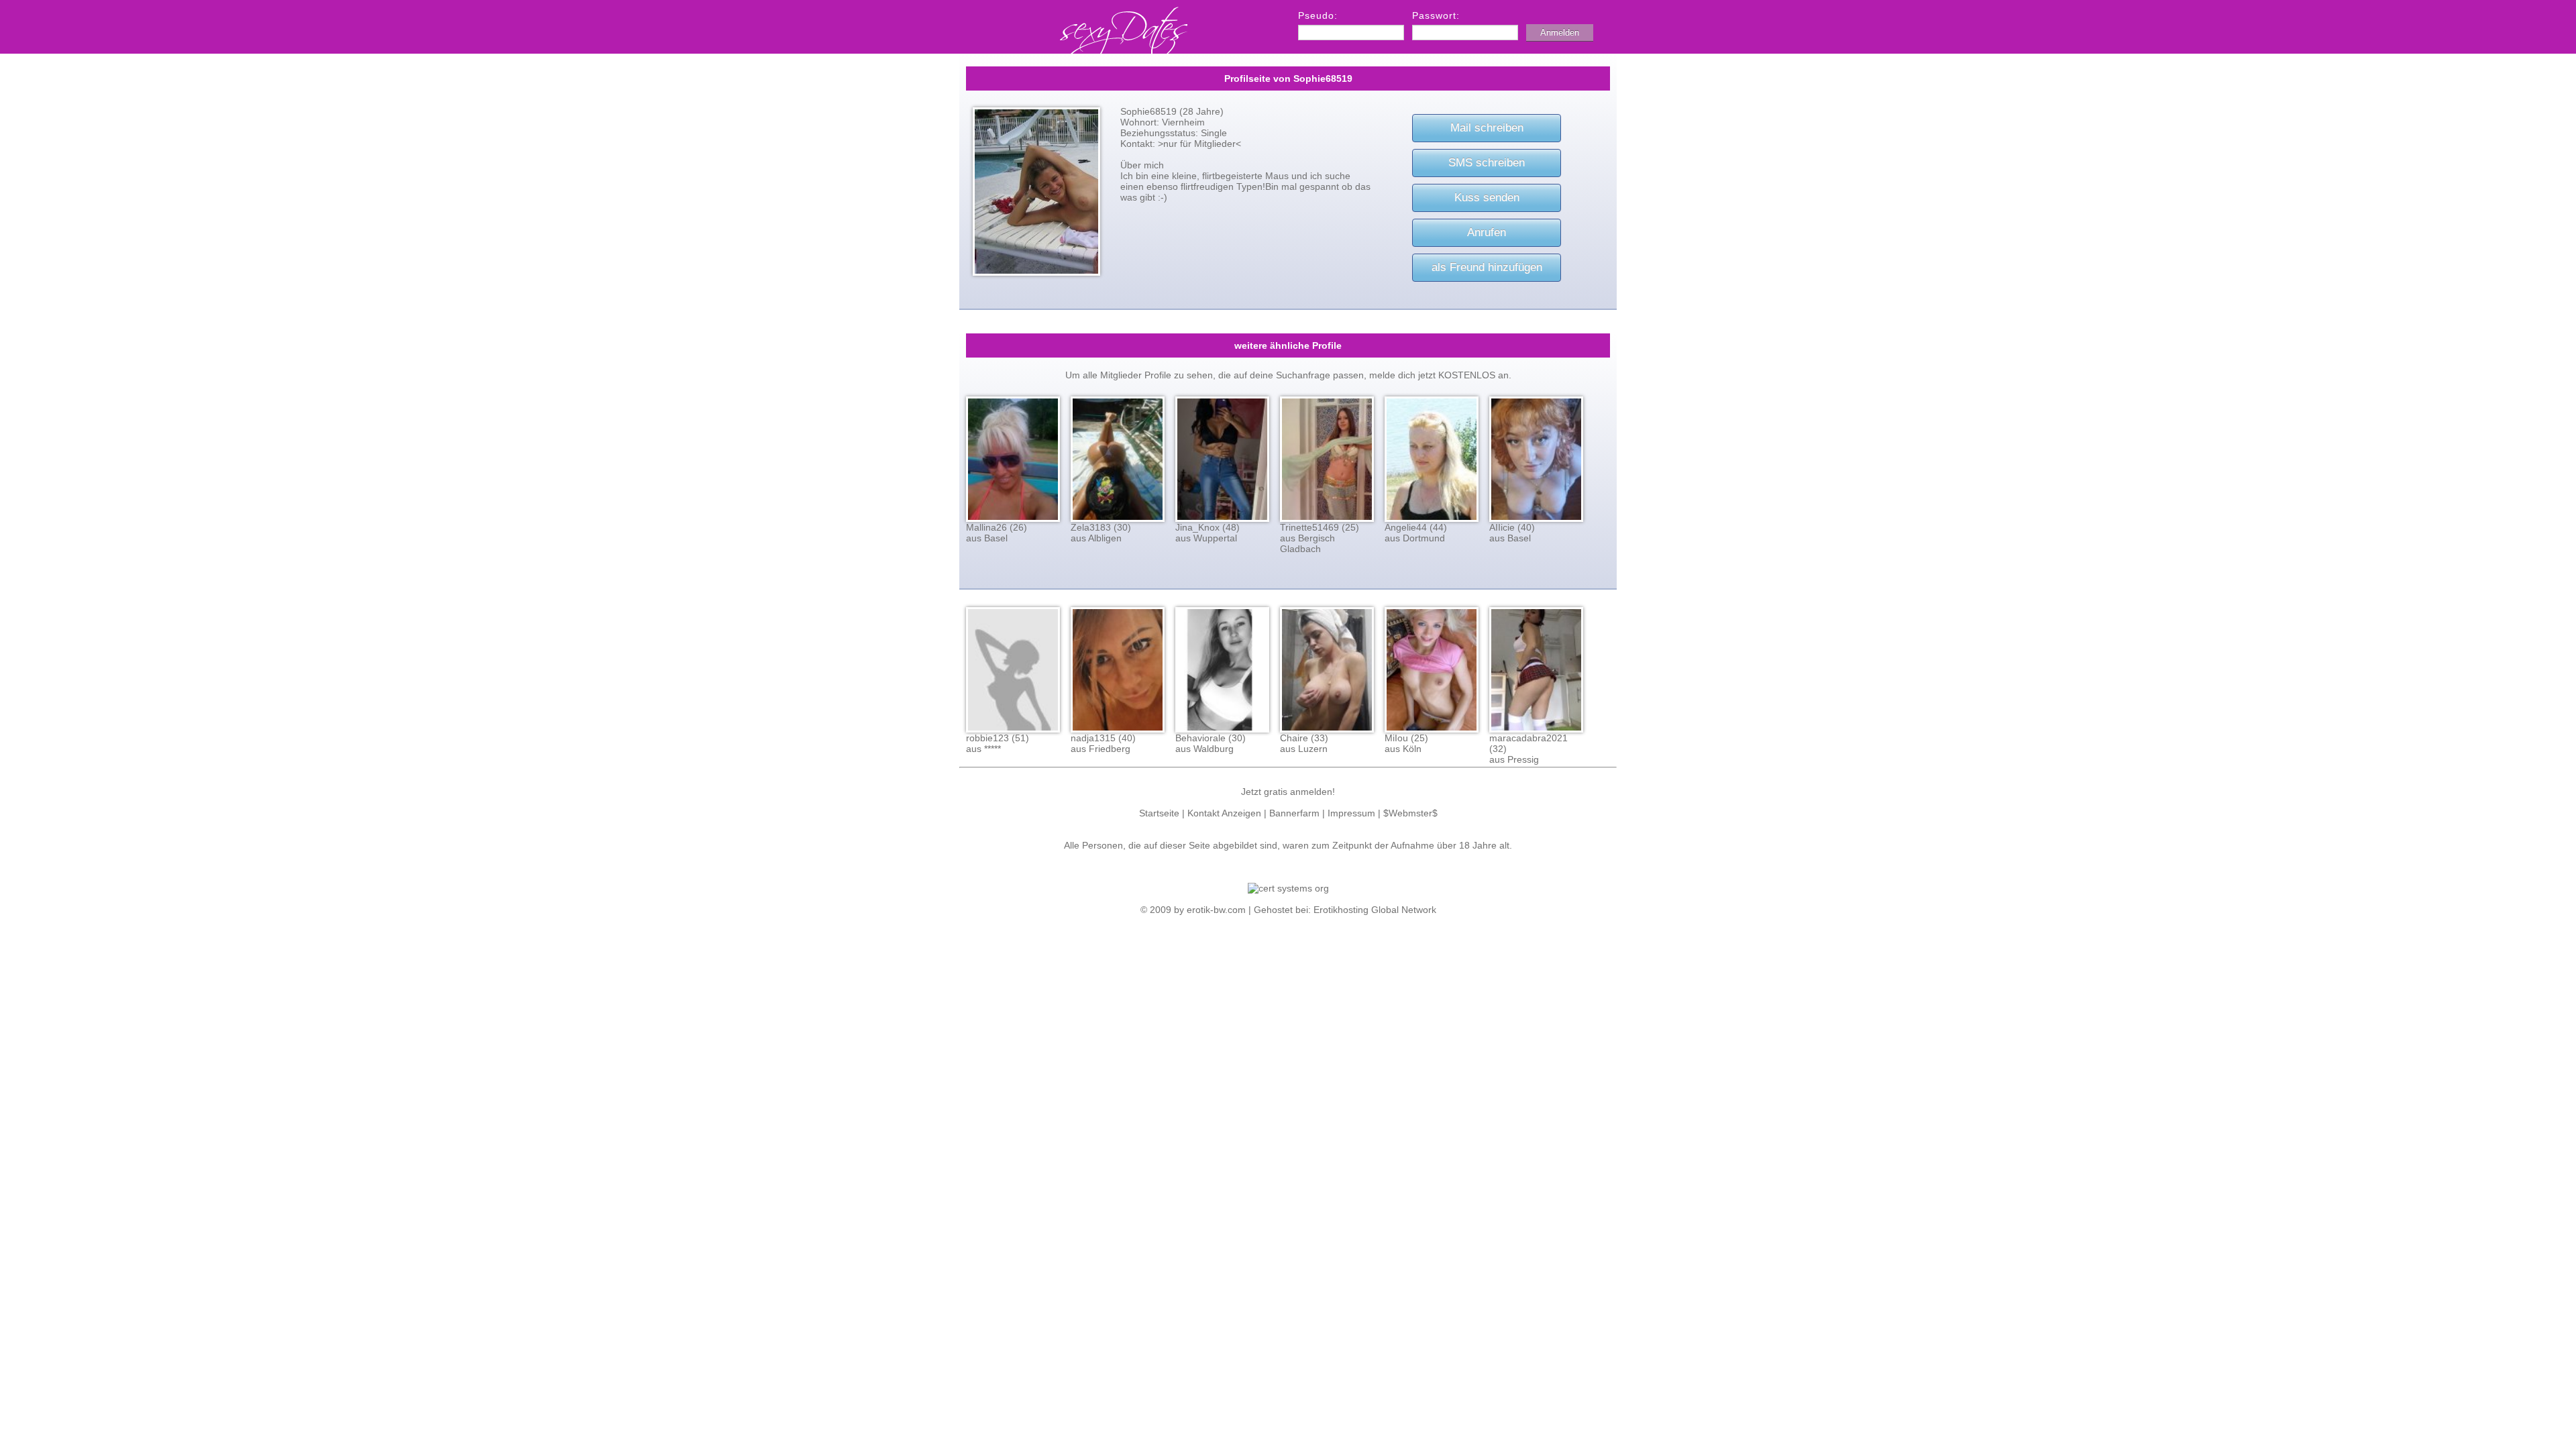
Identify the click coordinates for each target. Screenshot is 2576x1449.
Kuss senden (1487, 198)
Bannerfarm (1294, 813)
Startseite (1159, 813)
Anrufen (1487, 232)
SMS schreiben (1487, 163)
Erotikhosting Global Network (1375, 910)
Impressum (1351, 813)
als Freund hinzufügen (1487, 267)
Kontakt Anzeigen (1224, 813)
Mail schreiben (1487, 128)
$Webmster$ (1410, 813)
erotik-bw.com (1216, 910)
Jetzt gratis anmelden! (1288, 792)
